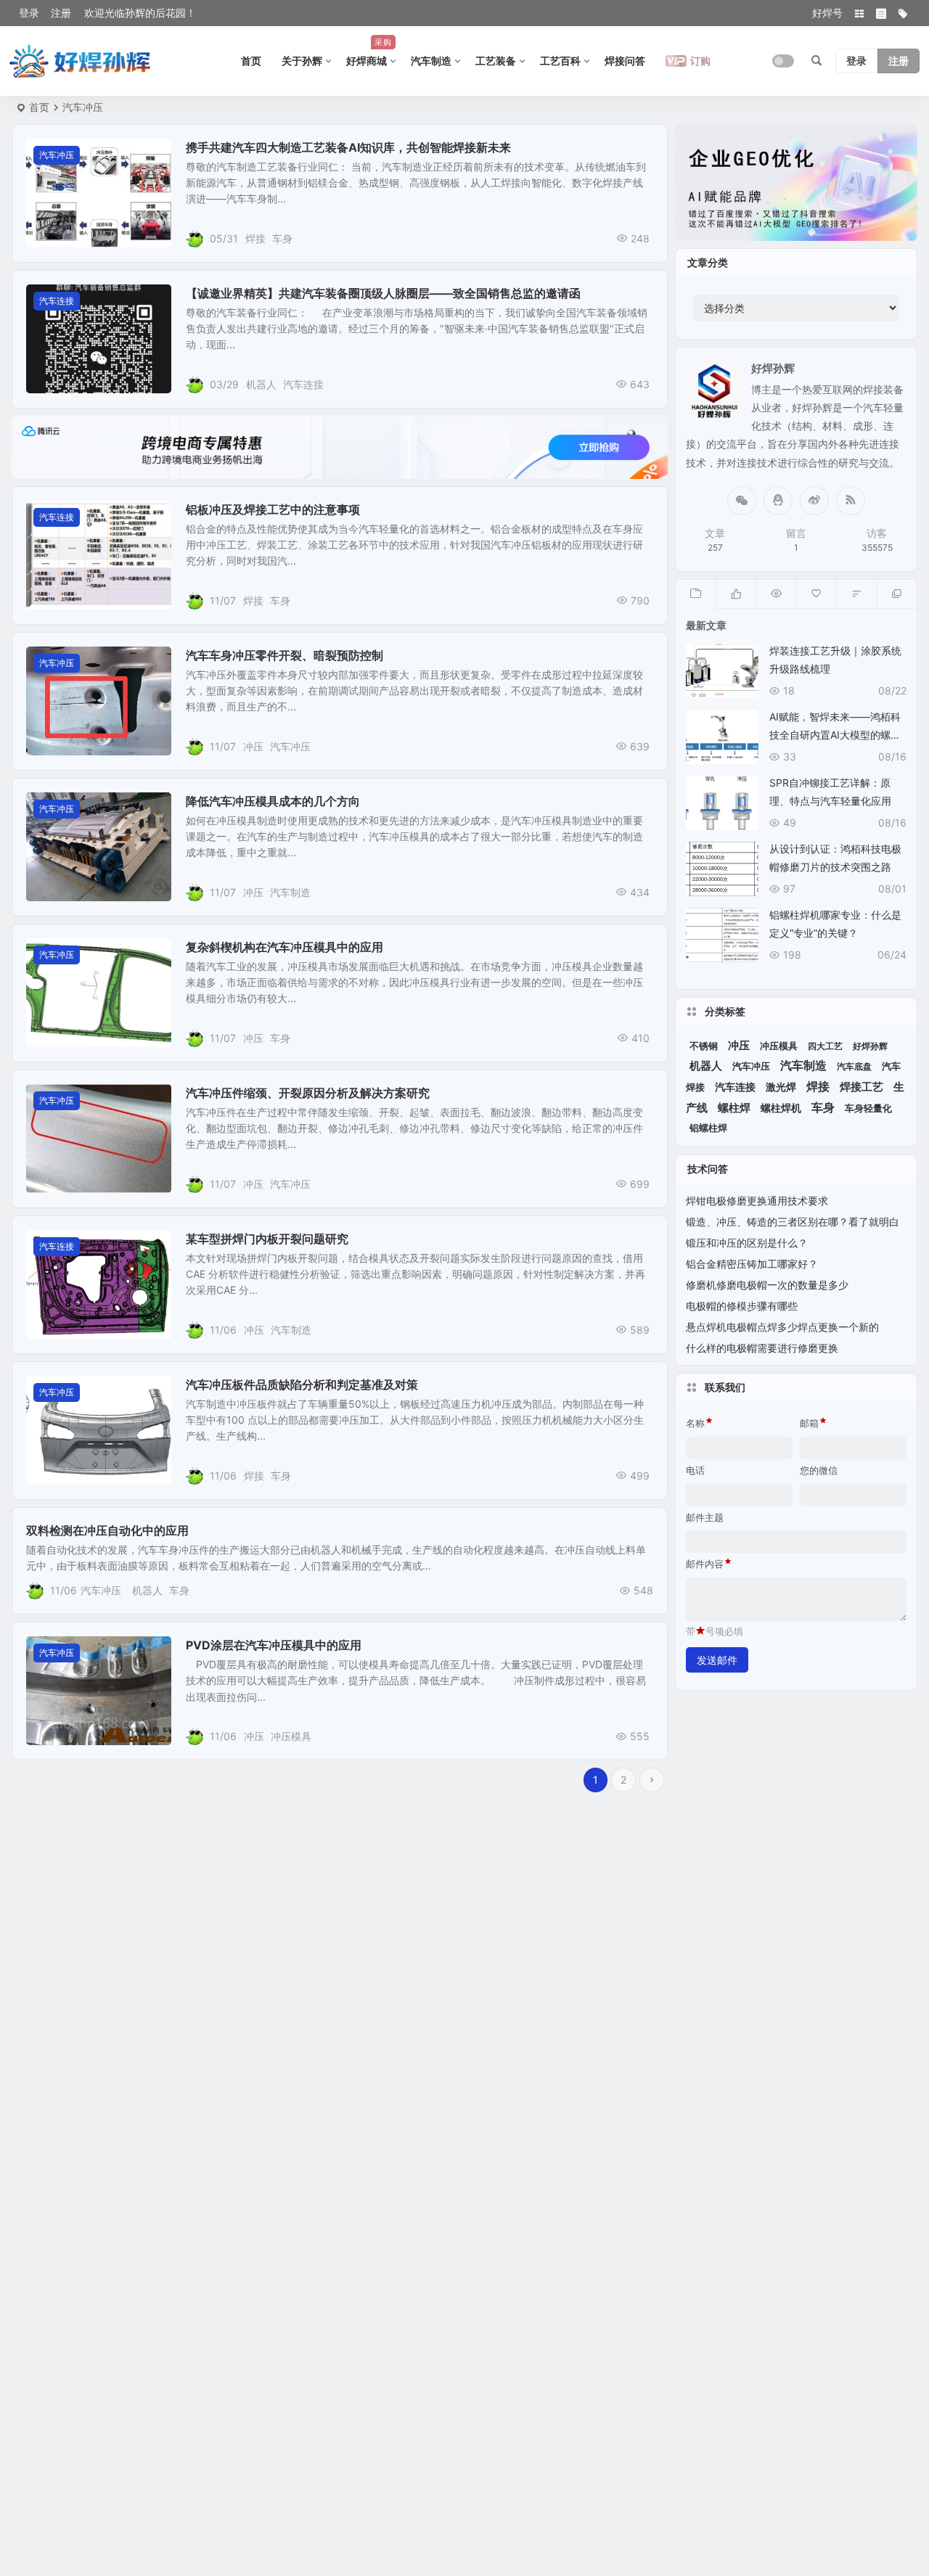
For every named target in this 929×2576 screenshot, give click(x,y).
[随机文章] (856, 594)
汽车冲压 (57, 155)
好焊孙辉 (870, 1046)
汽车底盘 (854, 1066)
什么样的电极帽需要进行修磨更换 (762, 1348)
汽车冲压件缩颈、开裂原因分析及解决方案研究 (308, 1093)
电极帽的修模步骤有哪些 (742, 1306)
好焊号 (827, 13)
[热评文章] (816, 594)
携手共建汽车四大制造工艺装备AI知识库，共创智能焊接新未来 (348, 147)
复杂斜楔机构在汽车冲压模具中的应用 (285, 947)
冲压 (253, 746)
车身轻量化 (868, 1108)
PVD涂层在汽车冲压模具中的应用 (274, 1645)
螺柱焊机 (781, 1108)
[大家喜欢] (736, 594)
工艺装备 (496, 61)
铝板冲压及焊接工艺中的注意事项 (273, 509)
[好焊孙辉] (80, 61)
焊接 (255, 238)
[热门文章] (775, 594)
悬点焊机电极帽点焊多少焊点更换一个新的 (782, 1327)
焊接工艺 (862, 1087)
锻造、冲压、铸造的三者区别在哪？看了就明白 (793, 1222)
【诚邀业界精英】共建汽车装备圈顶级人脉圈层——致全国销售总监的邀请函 (383, 293)
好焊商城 (369, 52)
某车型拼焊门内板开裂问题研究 (267, 1239)
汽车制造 (431, 61)
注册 (61, 13)
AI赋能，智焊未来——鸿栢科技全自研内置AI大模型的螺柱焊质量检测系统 (835, 735)
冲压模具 (291, 1736)
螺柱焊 (734, 1108)
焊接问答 (625, 61)
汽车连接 (57, 301)
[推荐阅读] (897, 594)
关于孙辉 (302, 61)
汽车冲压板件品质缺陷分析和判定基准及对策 (302, 1385)
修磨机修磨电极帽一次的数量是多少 (767, 1285)
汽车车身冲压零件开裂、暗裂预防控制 (285, 655)
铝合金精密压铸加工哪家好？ (752, 1264)
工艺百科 (560, 61)
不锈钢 (704, 1046)
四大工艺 (825, 1046)
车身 (282, 238)
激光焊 (781, 1087)
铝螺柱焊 (708, 1128)
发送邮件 (717, 1660)
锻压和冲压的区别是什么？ (747, 1243)
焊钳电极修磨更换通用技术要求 (757, 1201)
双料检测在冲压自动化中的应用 (107, 1530)
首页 (251, 61)
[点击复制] (778, 501)
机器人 (261, 384)
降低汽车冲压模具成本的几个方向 (273, 801)
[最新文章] (696, 594)
